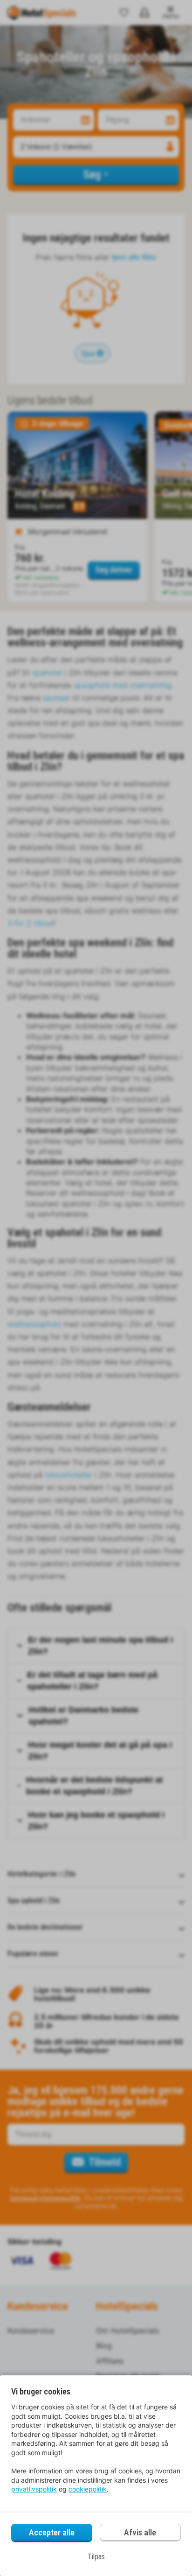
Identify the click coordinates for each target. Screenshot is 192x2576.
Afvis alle (140, 2532)
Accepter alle (52, 2532)
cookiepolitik (88, 2489)
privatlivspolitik (34, 2489)
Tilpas (96, 2557)
